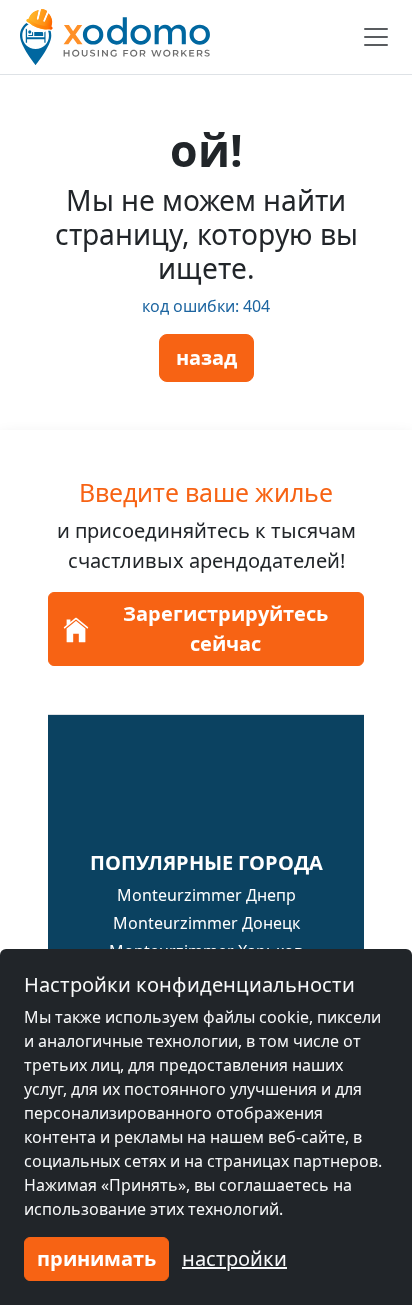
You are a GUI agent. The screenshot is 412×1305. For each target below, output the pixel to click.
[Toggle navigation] (376, 37)
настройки (234, 1258)
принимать (96, 1258)
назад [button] (206, 357)
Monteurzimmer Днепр (206, 895)
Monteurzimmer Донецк (206, 923)
